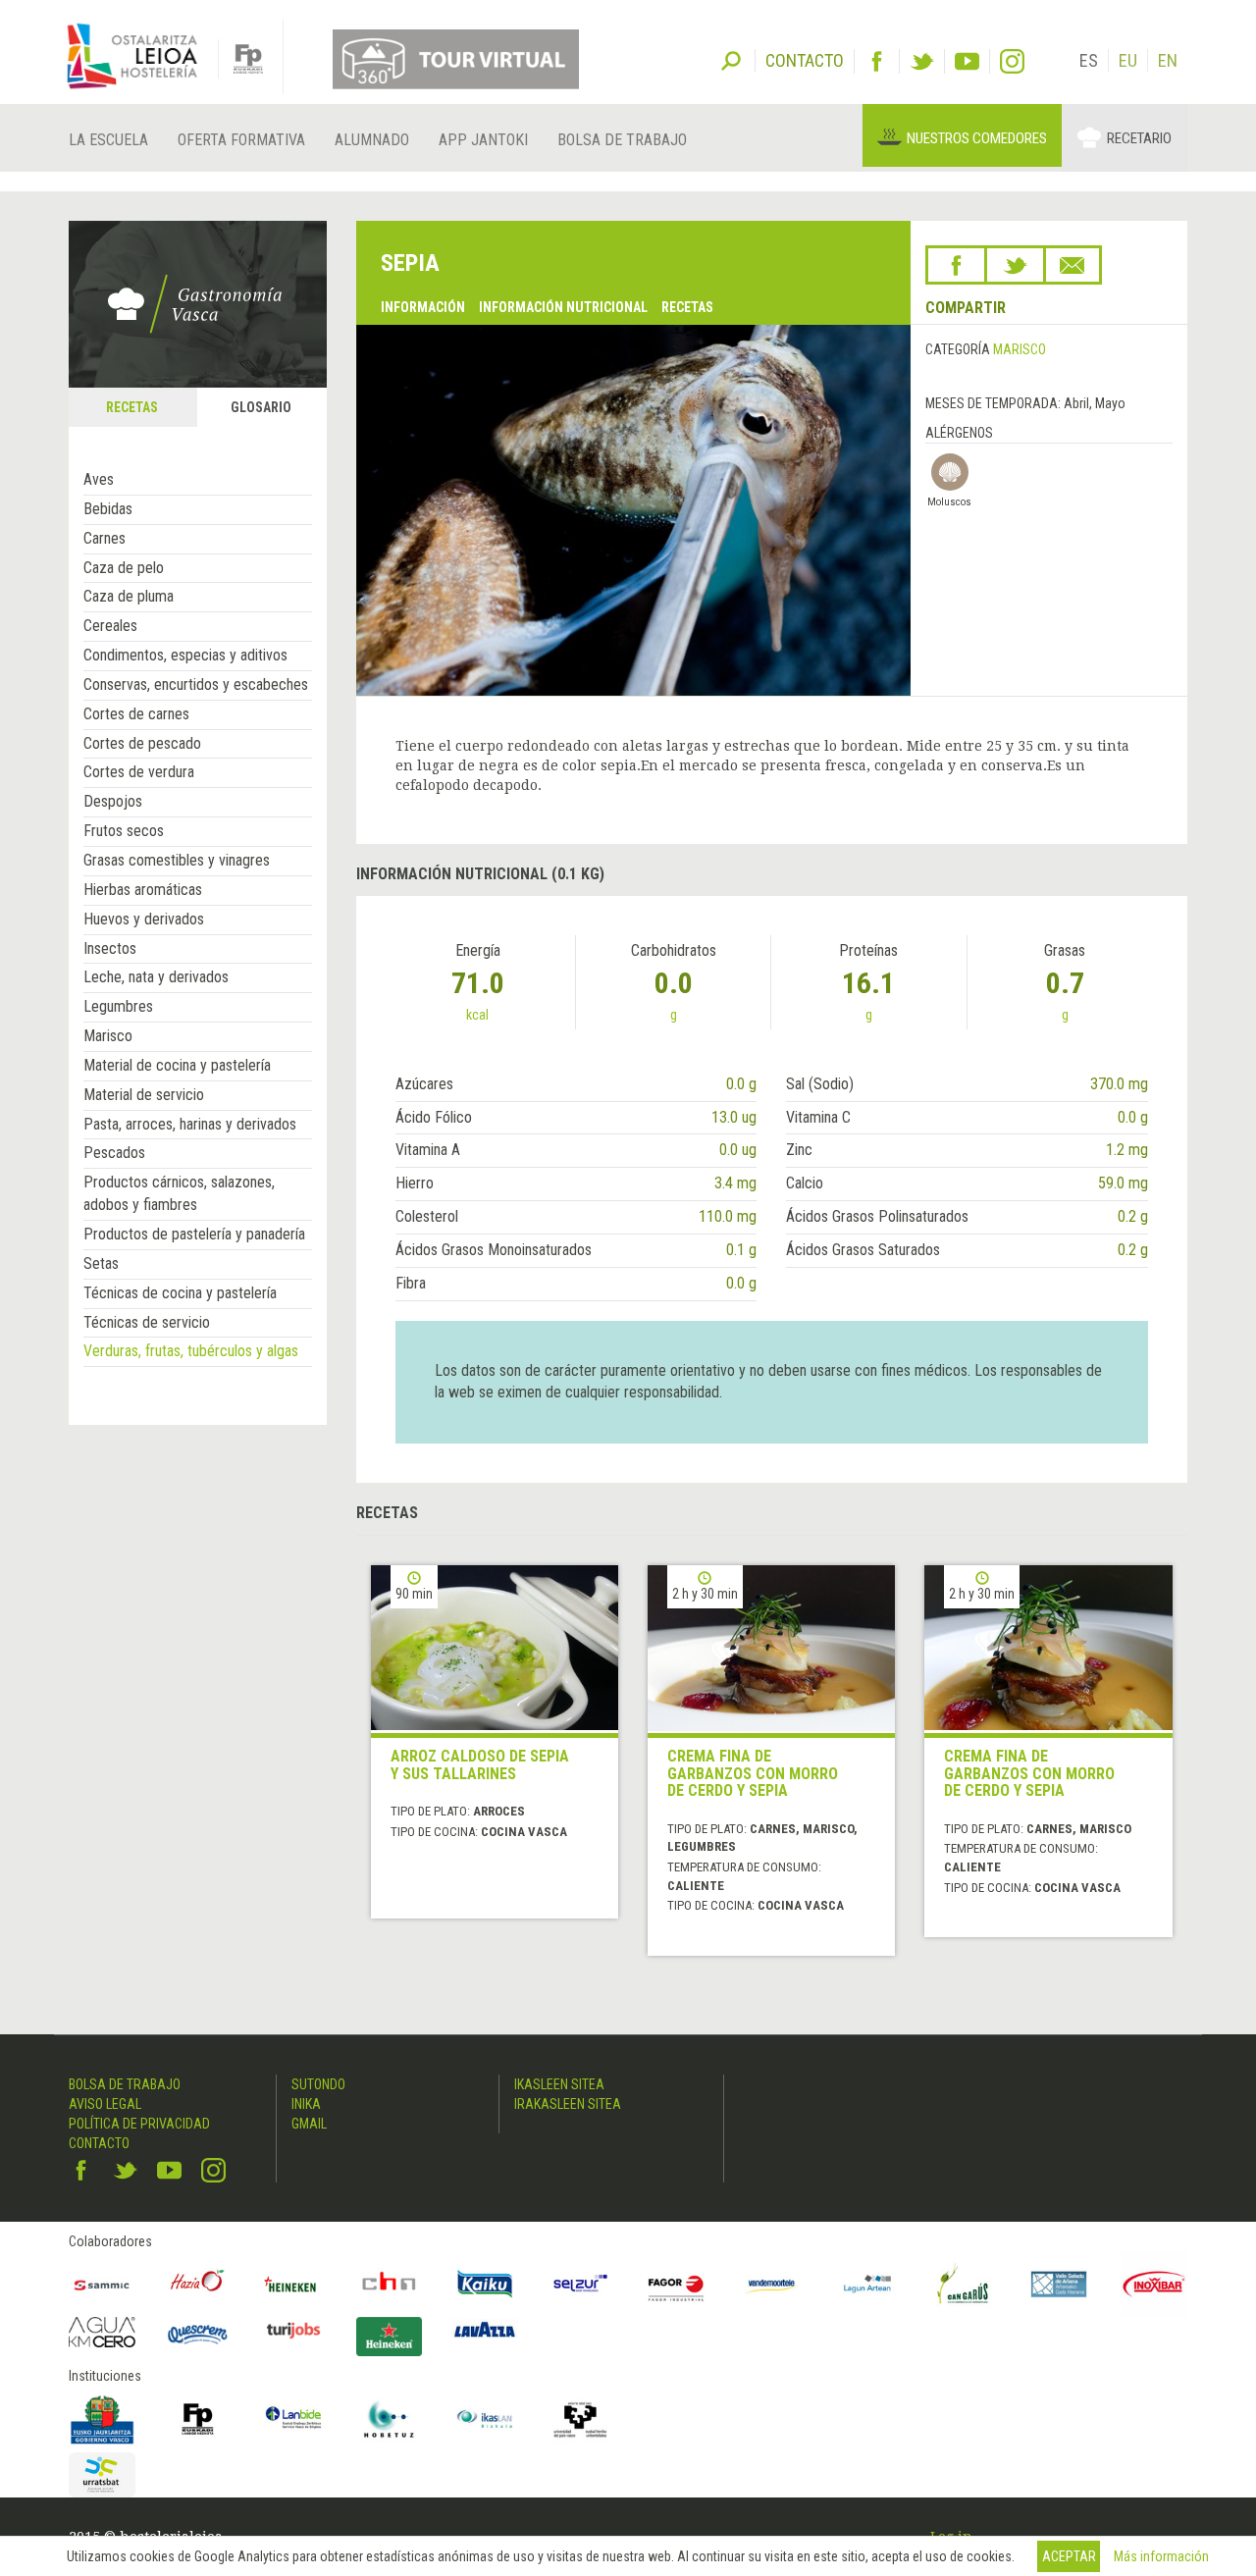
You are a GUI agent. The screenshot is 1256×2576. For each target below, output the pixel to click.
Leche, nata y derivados (156, 977)
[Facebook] (877, 61)
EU (1128, 60)
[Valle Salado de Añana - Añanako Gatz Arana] (1059, 2285)
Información (423, 307)
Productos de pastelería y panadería (194, 1234)
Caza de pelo (124, 568)
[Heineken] (293, 2285)
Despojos (113, 801)
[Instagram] (1012, 61)
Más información (1161, 2556)
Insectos (110, 948)
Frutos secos (124, 831)
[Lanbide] (293, 2419)
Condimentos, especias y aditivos (185, 655)
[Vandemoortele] (772, 2285)
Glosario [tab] (261, 407)
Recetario (1139, 138)
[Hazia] (198, 2285)
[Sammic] (102, 2285)
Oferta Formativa (241, 140)
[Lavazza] (485, 2327)
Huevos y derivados (144, 919)
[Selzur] (581, 2285)
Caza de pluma (129, 596)
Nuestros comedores (977, 138)
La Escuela (108, 140)
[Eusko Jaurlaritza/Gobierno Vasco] (102, 2419)
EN (1168, 60)
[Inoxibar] (1155, 2285)
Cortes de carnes (136, 714)
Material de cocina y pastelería (177, 1065)
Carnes (105, 538)
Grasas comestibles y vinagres (177, 860)
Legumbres (118, 1006)
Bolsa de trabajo (622, 140)
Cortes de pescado (142, 743)
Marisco (108, 1036)
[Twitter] (922, 61)
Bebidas (108, 509)
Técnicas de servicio (147, 1322)
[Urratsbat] (102, 2475)
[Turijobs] (293, 2330)
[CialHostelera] (390, 2285)
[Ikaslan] (485, 2419)
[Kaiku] (485, 2285)
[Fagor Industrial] (676, 2285)
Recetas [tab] (132, 407)
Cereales (110, 626)
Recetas (687, 307)
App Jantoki (483, 140)
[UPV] (581, 2419)
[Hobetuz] (390, 2419)
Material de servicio (144, 1095)
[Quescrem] (198, 2335)
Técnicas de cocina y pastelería (180, 1293)
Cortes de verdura (139, 772)
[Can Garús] (964, 2285)
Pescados (114, 1153)
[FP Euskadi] (198, 2419)
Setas (101, 1263)
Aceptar (1069, 2556)
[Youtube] (967, 61)
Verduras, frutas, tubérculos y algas (191, 1351)
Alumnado (372, 140)
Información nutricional (563, 307)
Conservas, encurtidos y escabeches (196, 684)
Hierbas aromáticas (143, 890)
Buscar (731, 59)
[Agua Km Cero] (102, 2332)
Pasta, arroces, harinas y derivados (190, 1124)
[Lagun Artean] (867, 2285)
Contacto (99, 2143)
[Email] (1073, 265)
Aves (99, 479)
